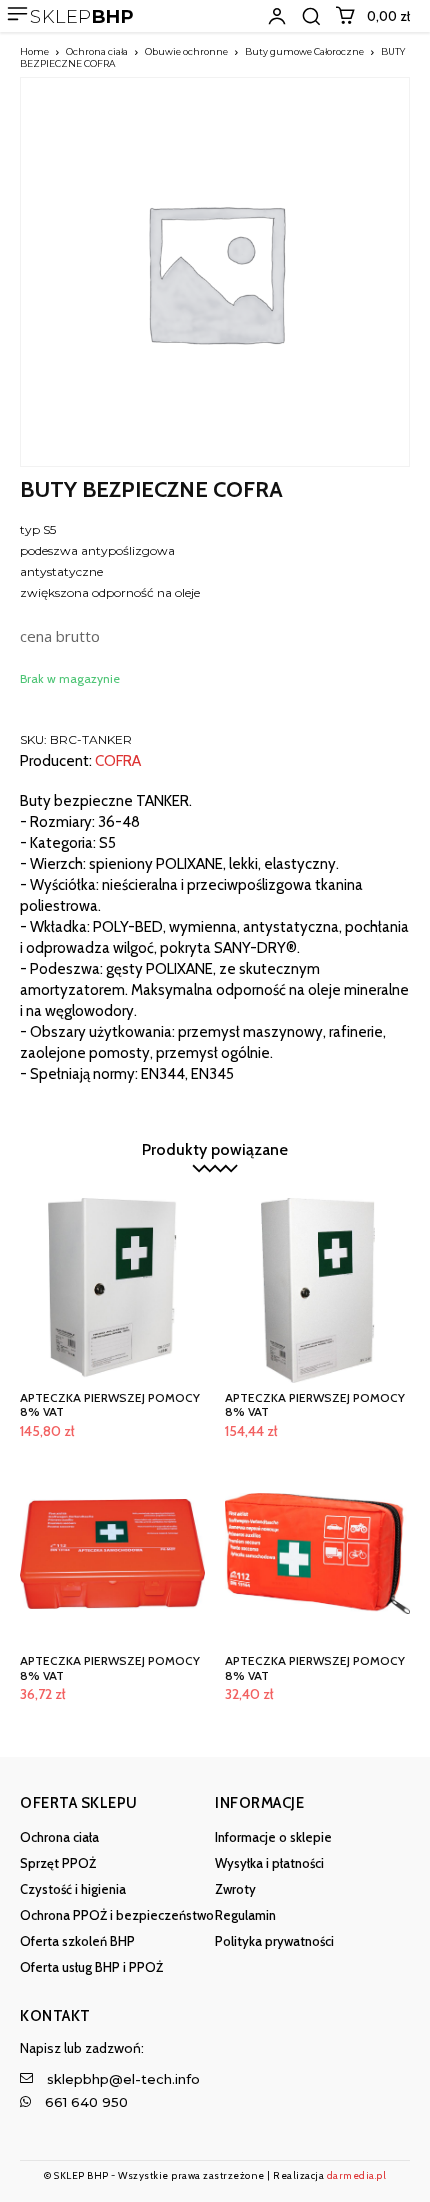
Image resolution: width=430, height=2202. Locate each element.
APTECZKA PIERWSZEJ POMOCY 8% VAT (110, 1404)
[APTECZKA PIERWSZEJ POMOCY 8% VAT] (112, 1290)
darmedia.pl (357, 2175)
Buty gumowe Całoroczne (304, 51)
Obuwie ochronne (186, 51)
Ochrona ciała (97, 51)
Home (34, 51)
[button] (311, 16)
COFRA (118, 761)
